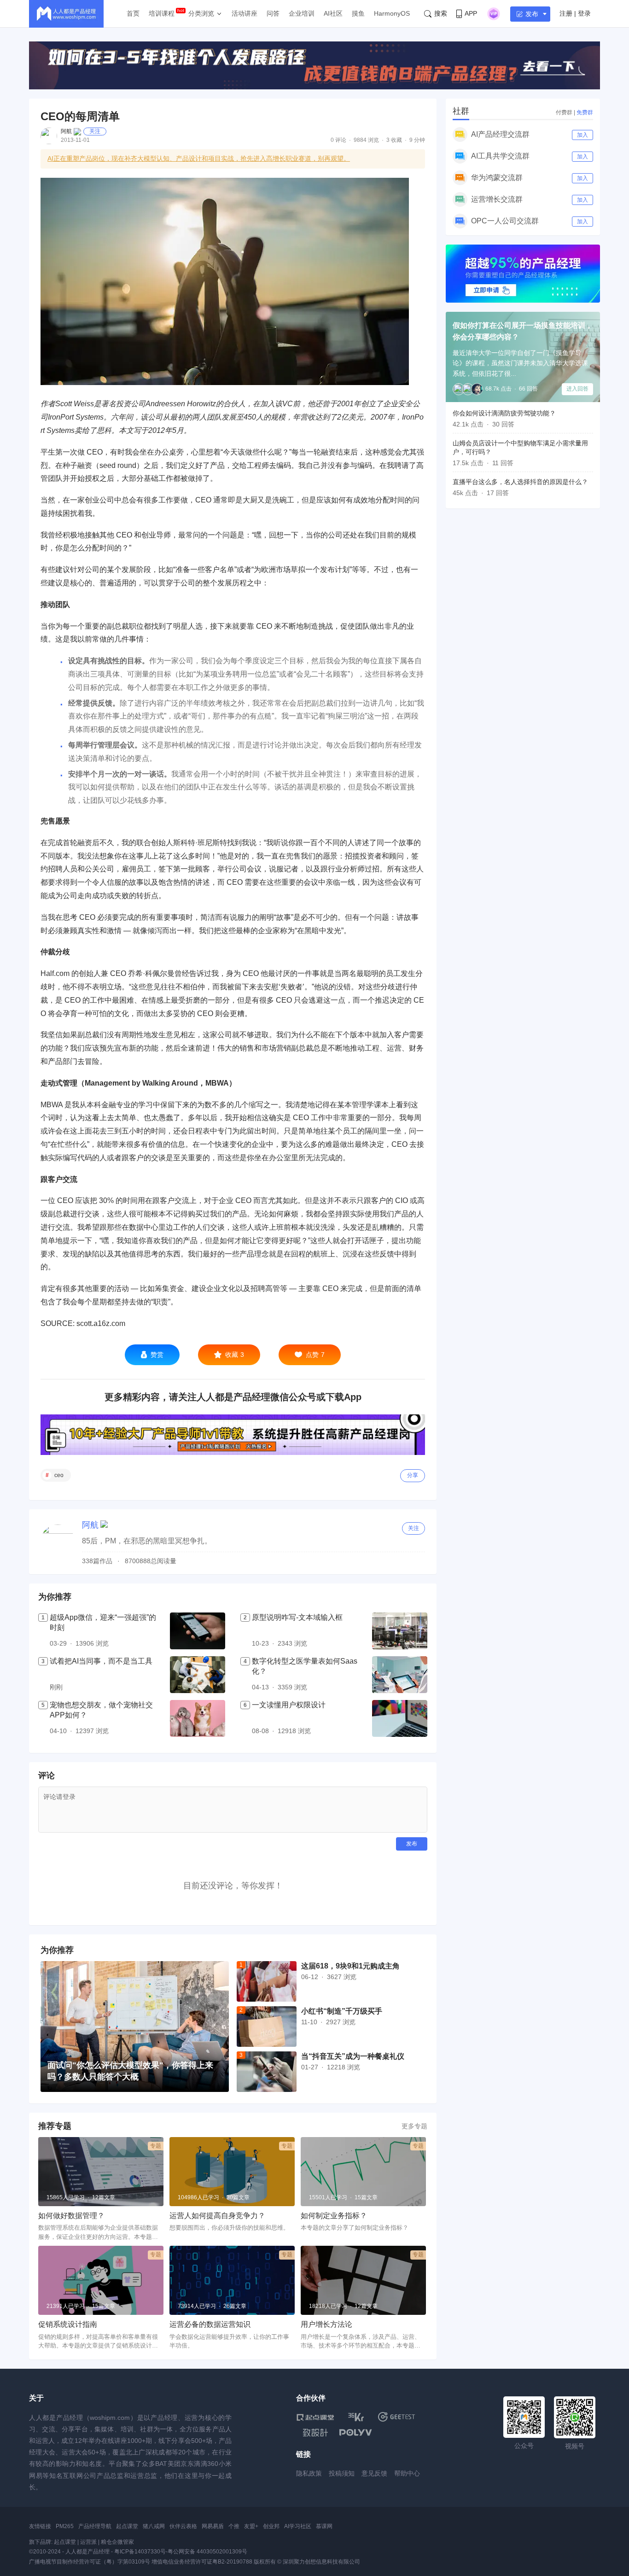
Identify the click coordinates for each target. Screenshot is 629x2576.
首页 (133, 13)
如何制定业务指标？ (334, 2216)
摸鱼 (358, 13)
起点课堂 (127, 2526)
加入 (582, 135)
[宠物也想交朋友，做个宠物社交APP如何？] (198, 1718)
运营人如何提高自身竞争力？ (217, 2216)
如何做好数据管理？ (71, 2216)
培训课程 (162, 13)
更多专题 (414, 2126)
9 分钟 (417, 140)
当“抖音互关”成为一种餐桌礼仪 (353, 2056)
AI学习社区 (298, 2526)
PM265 (65, 2526)
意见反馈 (374, 2473)
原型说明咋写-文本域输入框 (297, 1617)
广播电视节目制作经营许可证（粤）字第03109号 (90, 2562)
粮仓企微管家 (117, 2542)
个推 (234, 2526)
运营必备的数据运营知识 (210, 2324)
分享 (413, 1475)
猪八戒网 (154, 2526)
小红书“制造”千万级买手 (342, 2011)
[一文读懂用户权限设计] (400, 1718)
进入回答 (577, 389)
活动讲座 (245, 13)
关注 (95, 131)
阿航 (66, 131)
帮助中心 (407, 2473)
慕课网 (324, 2526)
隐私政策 (309, 2473)
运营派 (88, 2542)
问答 (273, 13)
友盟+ (251, 2526)
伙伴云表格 (183, 2526)
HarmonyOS (392, 13)
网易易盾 (213, 2526)
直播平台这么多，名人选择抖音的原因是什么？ (520, 482)
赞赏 (157, 1355)
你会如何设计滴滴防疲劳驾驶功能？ (504, 413)
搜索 (441, 13)
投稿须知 (342, 2473)
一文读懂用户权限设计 (289, 1705)
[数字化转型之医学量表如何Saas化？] (400, 1675)
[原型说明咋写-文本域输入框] (400, 1631)
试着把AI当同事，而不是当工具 (101, 1661)
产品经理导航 (95, 2526)
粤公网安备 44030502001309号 (207, 2552)
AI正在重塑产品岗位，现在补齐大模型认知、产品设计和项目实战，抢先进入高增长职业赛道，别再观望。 (199, 158)
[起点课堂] (315, 2417)
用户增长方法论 (326, 2324)
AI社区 (333, 13)
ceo (59, 1475)
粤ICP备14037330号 (140, 2552)
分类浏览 (201, 13)
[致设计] (315, 2433)
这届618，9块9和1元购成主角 (350, 1966)
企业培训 (302, 13)
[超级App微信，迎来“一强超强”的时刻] (198, 1631)
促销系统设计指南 (68, 2324)
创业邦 (271, 2526)
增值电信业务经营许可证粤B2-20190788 (202, 2562)
